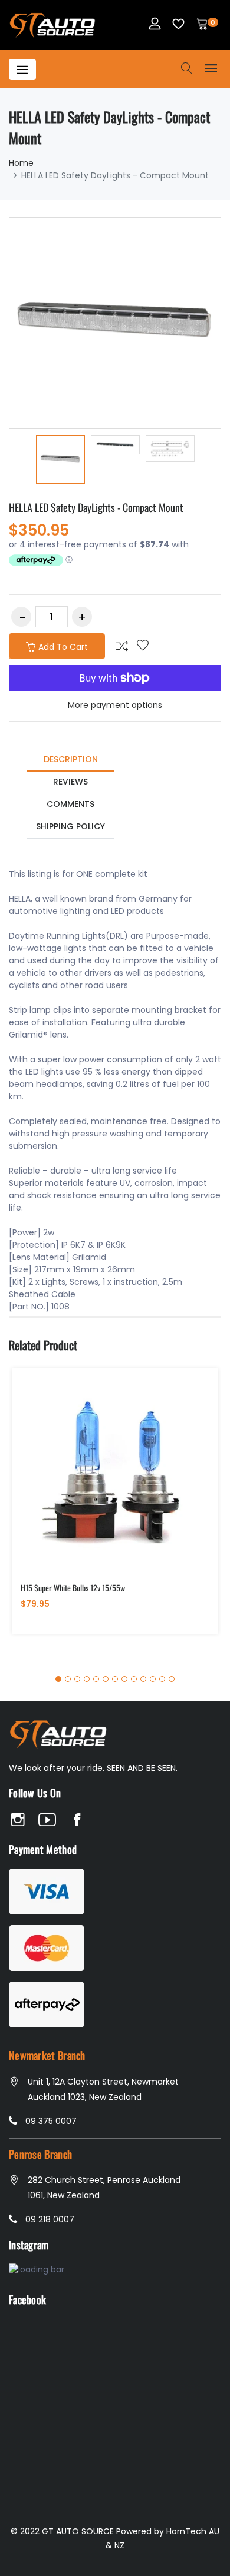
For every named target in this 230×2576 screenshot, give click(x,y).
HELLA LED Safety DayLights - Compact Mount (96, 507)
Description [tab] (71, 759)
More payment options (115, 705)
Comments (70, 804)
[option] (60, 461)
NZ (119, 2545)
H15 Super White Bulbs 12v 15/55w (73, 1588)
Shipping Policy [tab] (70, 826)
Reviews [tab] (70, 782)
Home (21, 163)
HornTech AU (193, 2531)
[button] (58, 1679)
